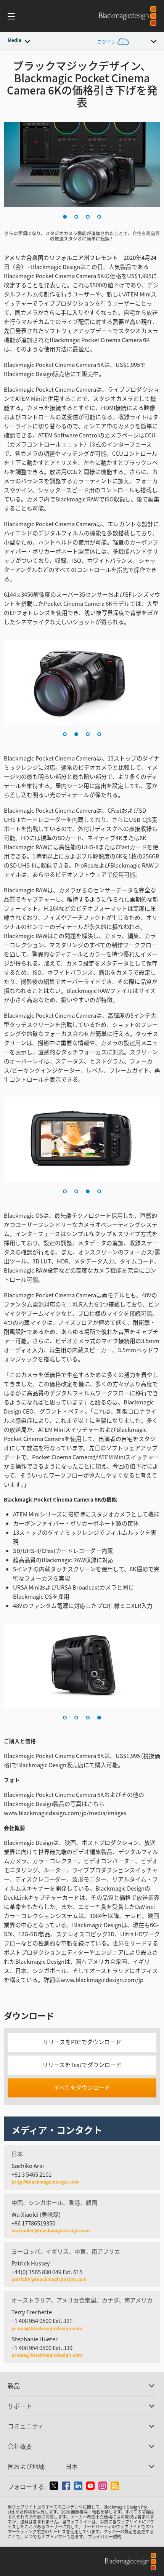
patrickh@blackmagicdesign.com (49, 2279)
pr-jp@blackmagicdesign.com (45, 2182)
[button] (65, 217)
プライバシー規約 (105, 2536)
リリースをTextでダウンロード (82, 2064)
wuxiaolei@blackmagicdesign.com (51, 2230)
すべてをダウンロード (82, 2087)
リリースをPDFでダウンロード (82, 2042)
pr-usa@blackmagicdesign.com (47, 2328)
